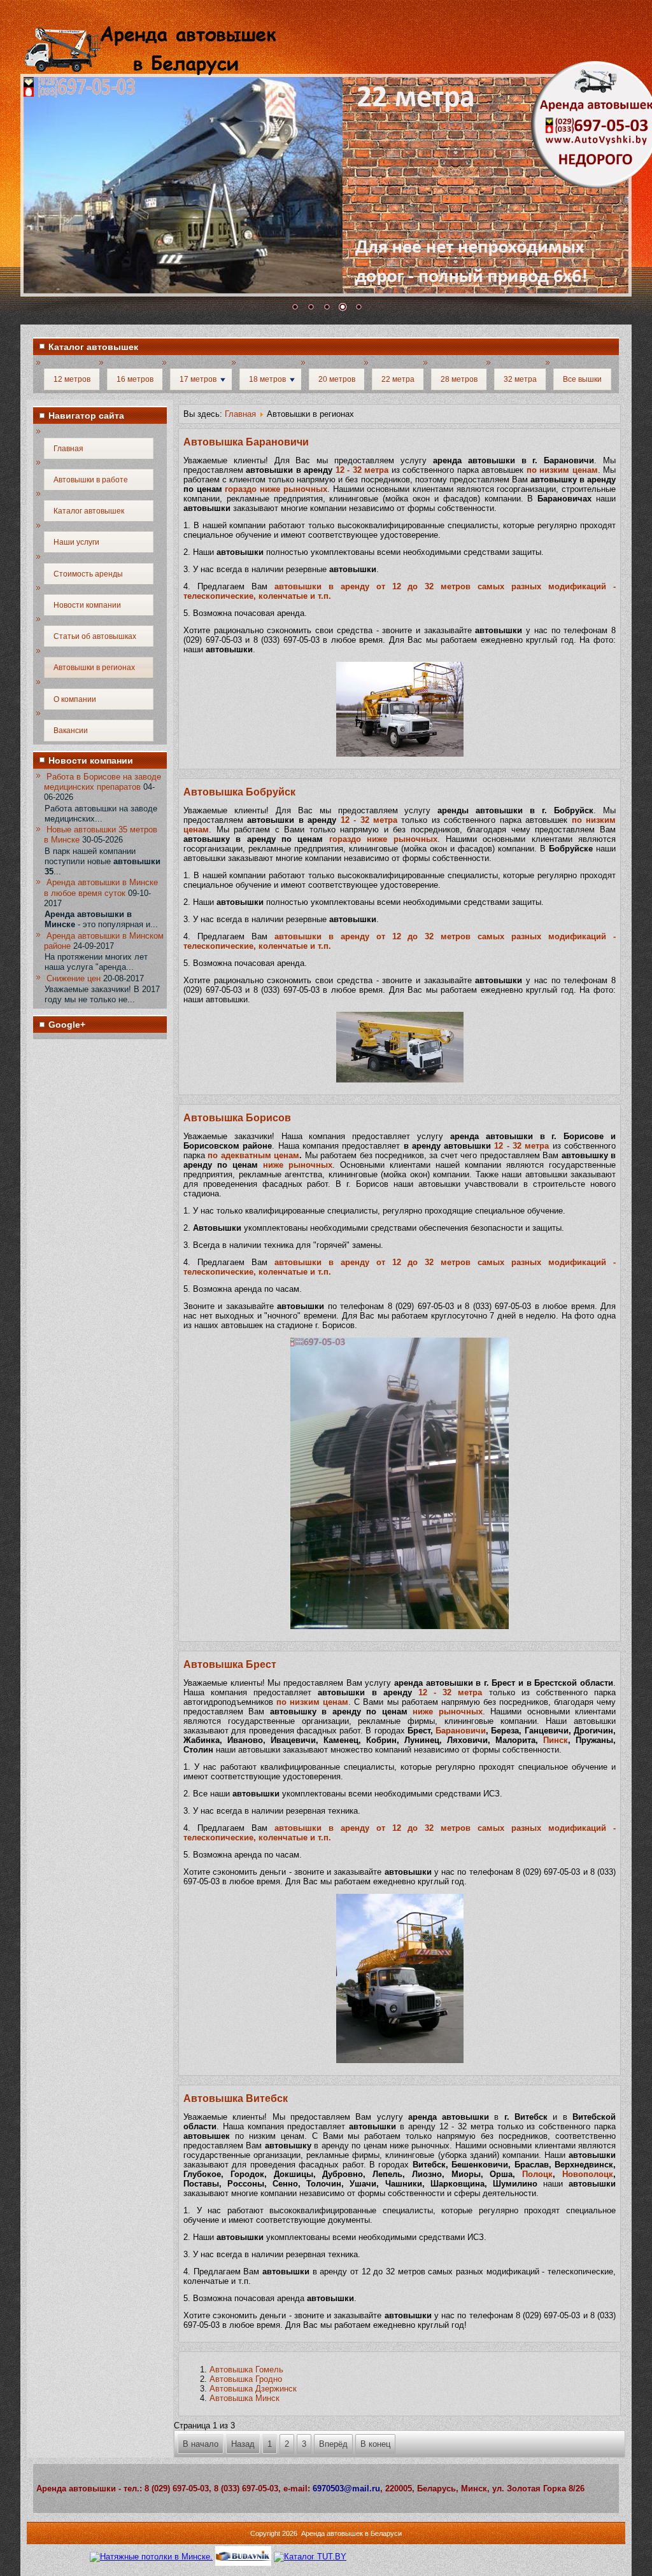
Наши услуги (76, 542)
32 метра (520, 379)
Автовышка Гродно (246, 2379)
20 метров (337, 379)
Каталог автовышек (89, 511)
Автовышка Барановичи (246, 442)
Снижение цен (74, 978)
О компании (75, 699)
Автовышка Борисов (237, 1118)
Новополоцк (588, 2174)
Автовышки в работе (91, 480)
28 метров (459, 379)
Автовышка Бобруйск (239, 792)
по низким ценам (562, 470)
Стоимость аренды (88, 574)
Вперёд (333, 2444)
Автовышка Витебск (236, 2098)
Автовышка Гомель (246, 2369)
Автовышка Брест (230, 1664)
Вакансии (71, 731)
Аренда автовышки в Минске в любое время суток (101, 887)
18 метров (267, 379)
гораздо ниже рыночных (276, 489)
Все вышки (582, 379)
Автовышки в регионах (94, 668)
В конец (375, 2444)
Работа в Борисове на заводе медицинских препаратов (103, 782)
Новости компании (87, 605)
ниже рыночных (298, 1165)
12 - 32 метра (362, 470)
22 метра (398, 379)
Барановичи (461, 1731)
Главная (68, 449)
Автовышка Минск (244, 2398)
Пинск (556, 1740)
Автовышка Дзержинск (253, 2389)
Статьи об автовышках (95, 636)
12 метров (72, 379)
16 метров (135, 379)
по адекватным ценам (253, 1155)
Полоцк (537, 2174)
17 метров (198, 379)
